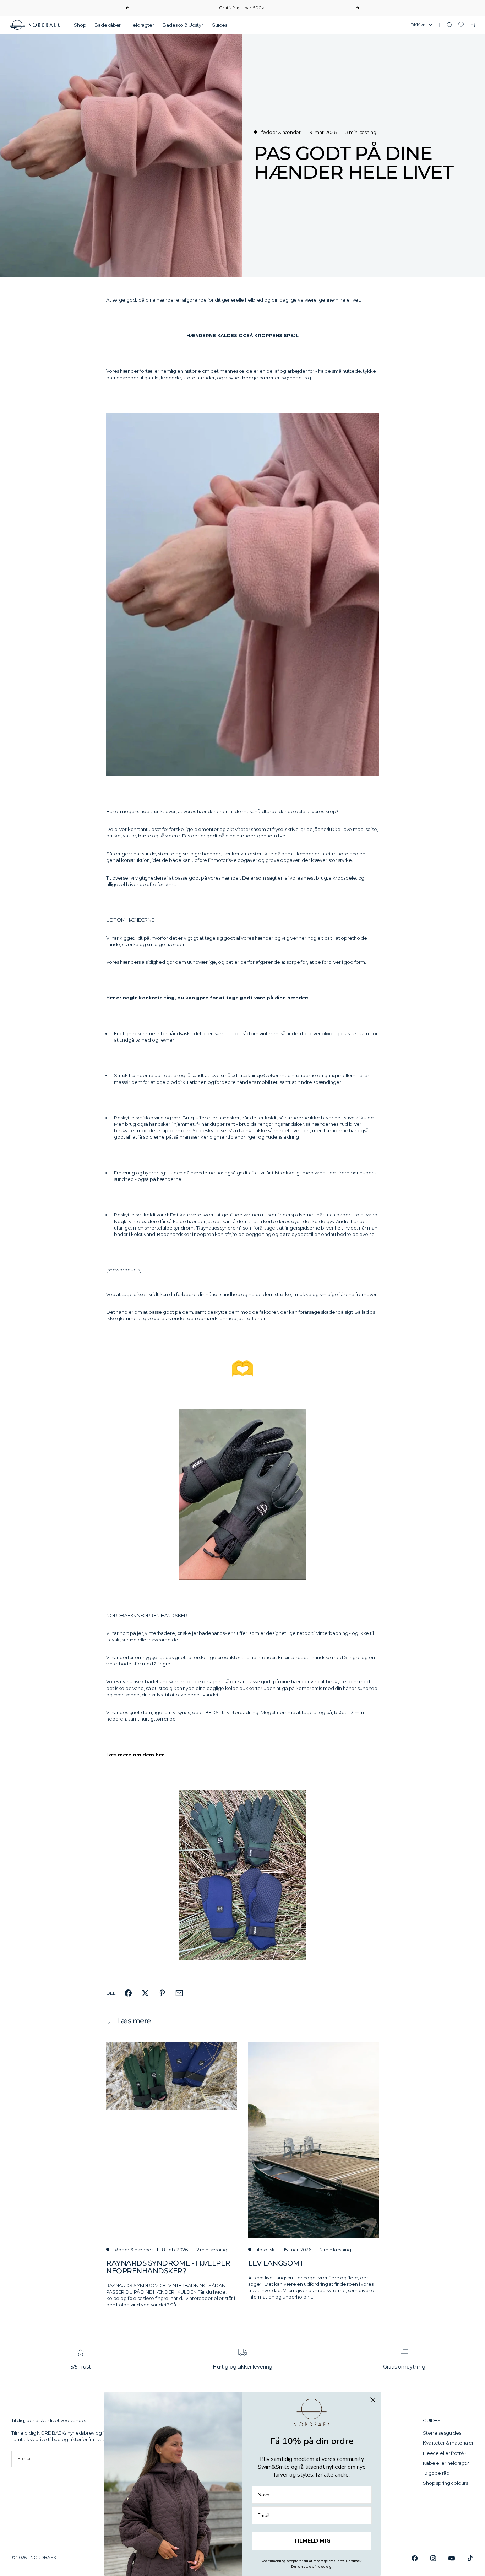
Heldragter (142, 25)
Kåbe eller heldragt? (446, 2463)
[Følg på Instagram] (433, 2558)
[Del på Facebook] (128, 1993)
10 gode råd (436, 2473)
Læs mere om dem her (135, 1755)
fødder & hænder (281, 132)
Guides (219, 25)
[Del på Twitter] (145, 1993)
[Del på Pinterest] (162, 1993)
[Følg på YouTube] (452, 2558)
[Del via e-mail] (179, 1993)
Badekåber (108, 25)
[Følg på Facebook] (415, 2558)
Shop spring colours (445, 2483)
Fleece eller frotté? (445, 2453)
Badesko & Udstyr (183, 25)
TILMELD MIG (312, 2541)
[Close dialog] (373, 2400)
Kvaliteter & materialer (448, 2443)
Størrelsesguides (442, 2433)
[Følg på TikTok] (470, 2558)
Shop (80, 25)
